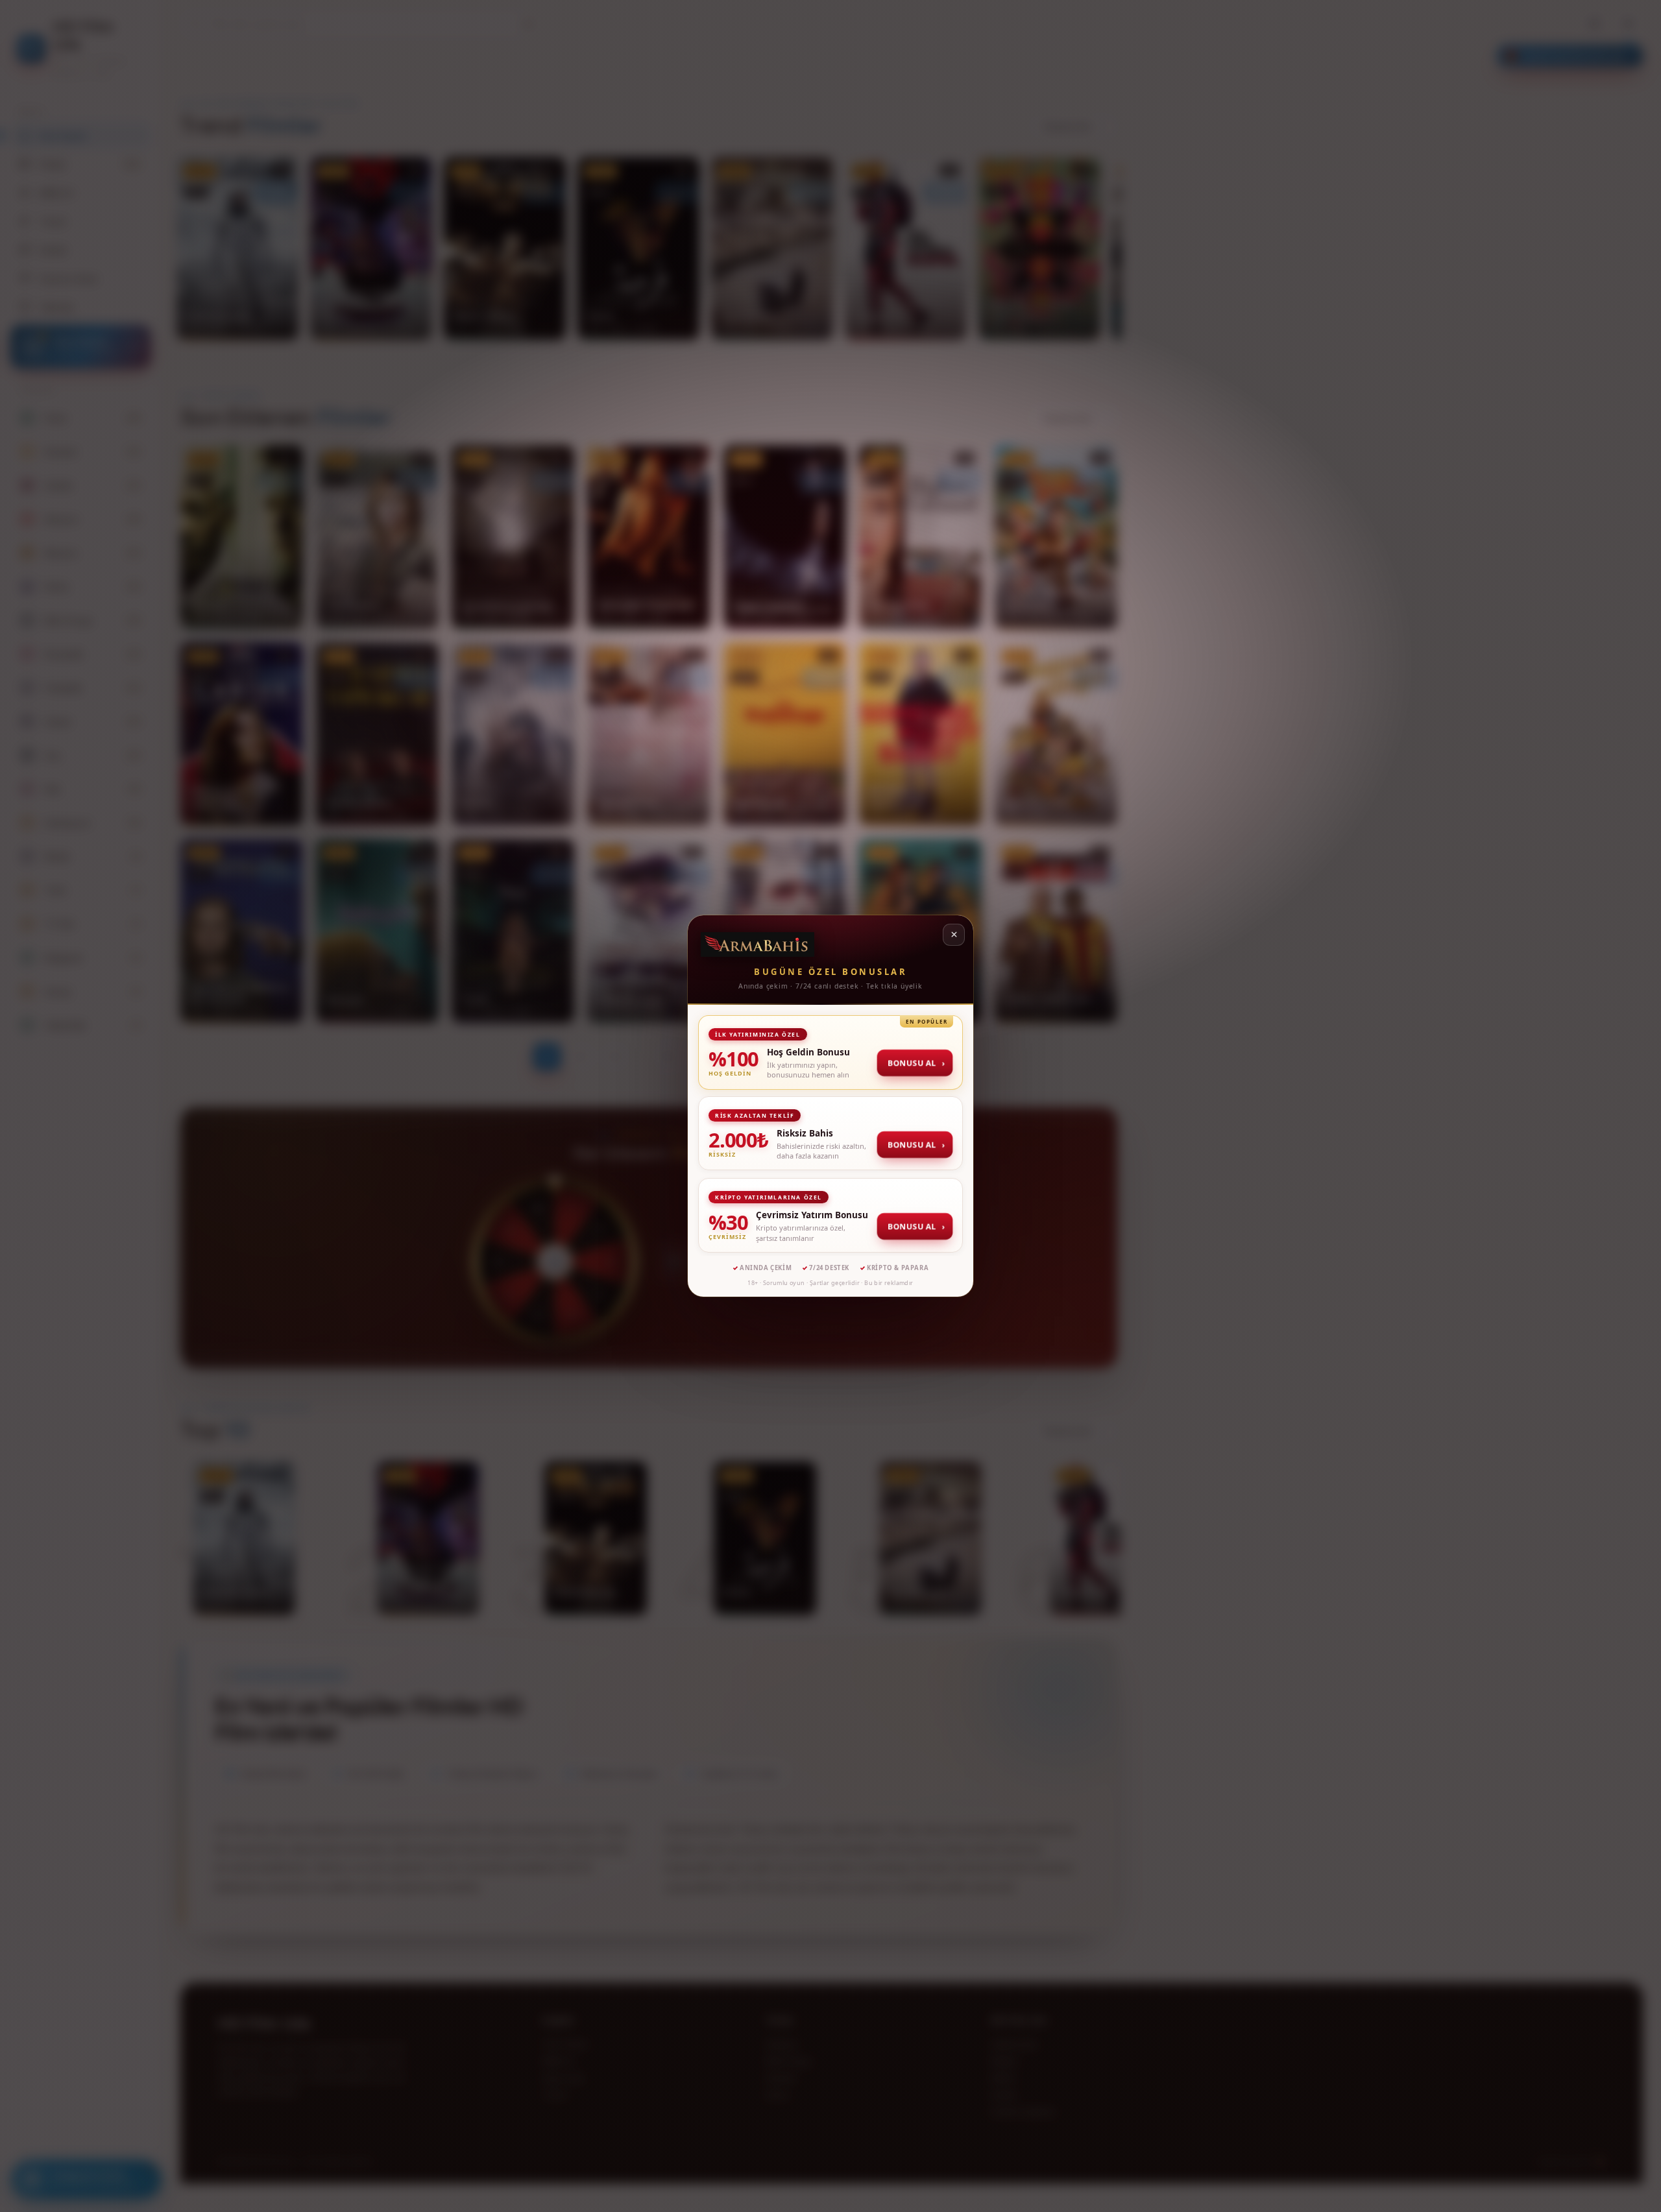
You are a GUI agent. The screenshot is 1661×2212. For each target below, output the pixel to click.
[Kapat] (954, 935)
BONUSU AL (915, 1063)
